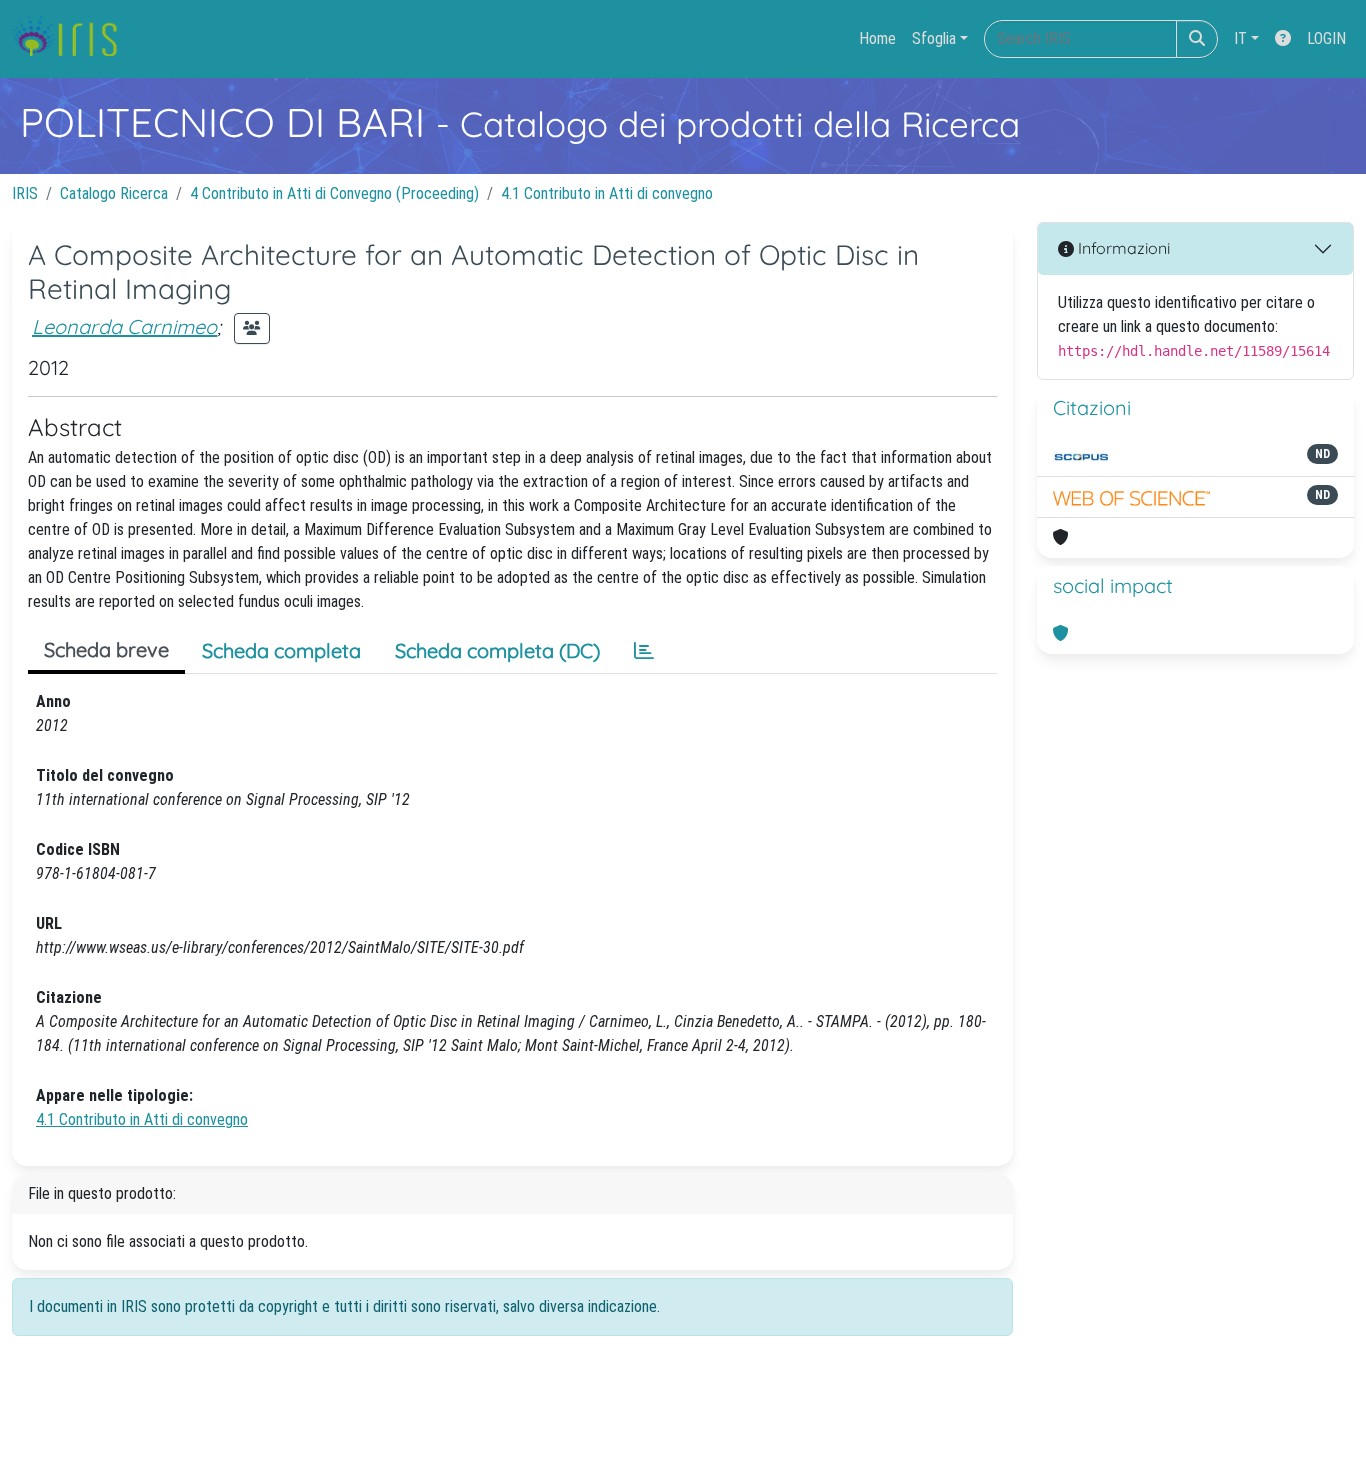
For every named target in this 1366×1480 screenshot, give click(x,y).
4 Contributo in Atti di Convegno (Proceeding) (334, 193)
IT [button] (1240, 38)
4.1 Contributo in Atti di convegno (607, 193)
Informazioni (1122, 248)
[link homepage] (72, 39)
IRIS (25, 193)
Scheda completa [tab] (281, 650)
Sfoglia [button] (934, 38)
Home (877, 38)
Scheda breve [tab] (106, 649)
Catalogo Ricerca (114, 193)
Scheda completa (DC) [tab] (497, 650)
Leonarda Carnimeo (124, 326)
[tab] (644, 651)
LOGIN (1326, 38)
